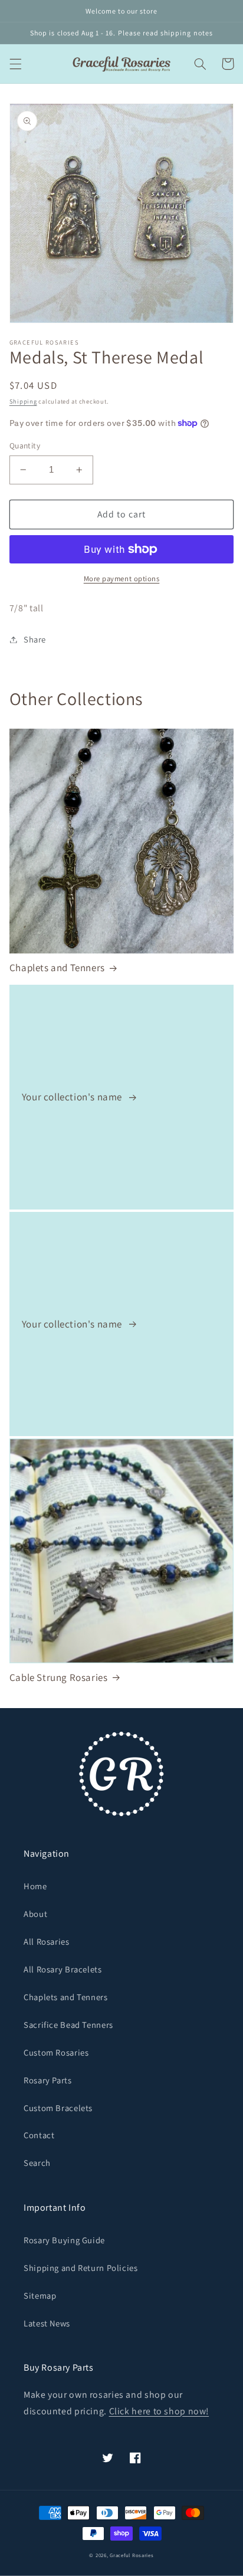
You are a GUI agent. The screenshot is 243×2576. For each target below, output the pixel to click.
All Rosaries (47, 1941)
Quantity (25, 445)
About (35, 1914)
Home (35, 1886)
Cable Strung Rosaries (59, 1677)
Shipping (23, 401)
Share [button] (35, 639)
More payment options (122, 579)
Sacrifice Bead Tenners (68, 2025)
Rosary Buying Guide (64, 2240)
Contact (39, 2135)
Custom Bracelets (58, 2108)
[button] (15, 64)
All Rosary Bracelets (63, 1969)
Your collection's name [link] (73, 1097)
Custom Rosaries (56, 2052)
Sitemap (40, 2295)
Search (37, 2163)
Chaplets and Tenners (57, 968)
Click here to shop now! (159, 2411)
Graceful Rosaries (132, 2555)
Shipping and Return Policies (81, 2268)
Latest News (47, 2323)
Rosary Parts (48, 2080)
